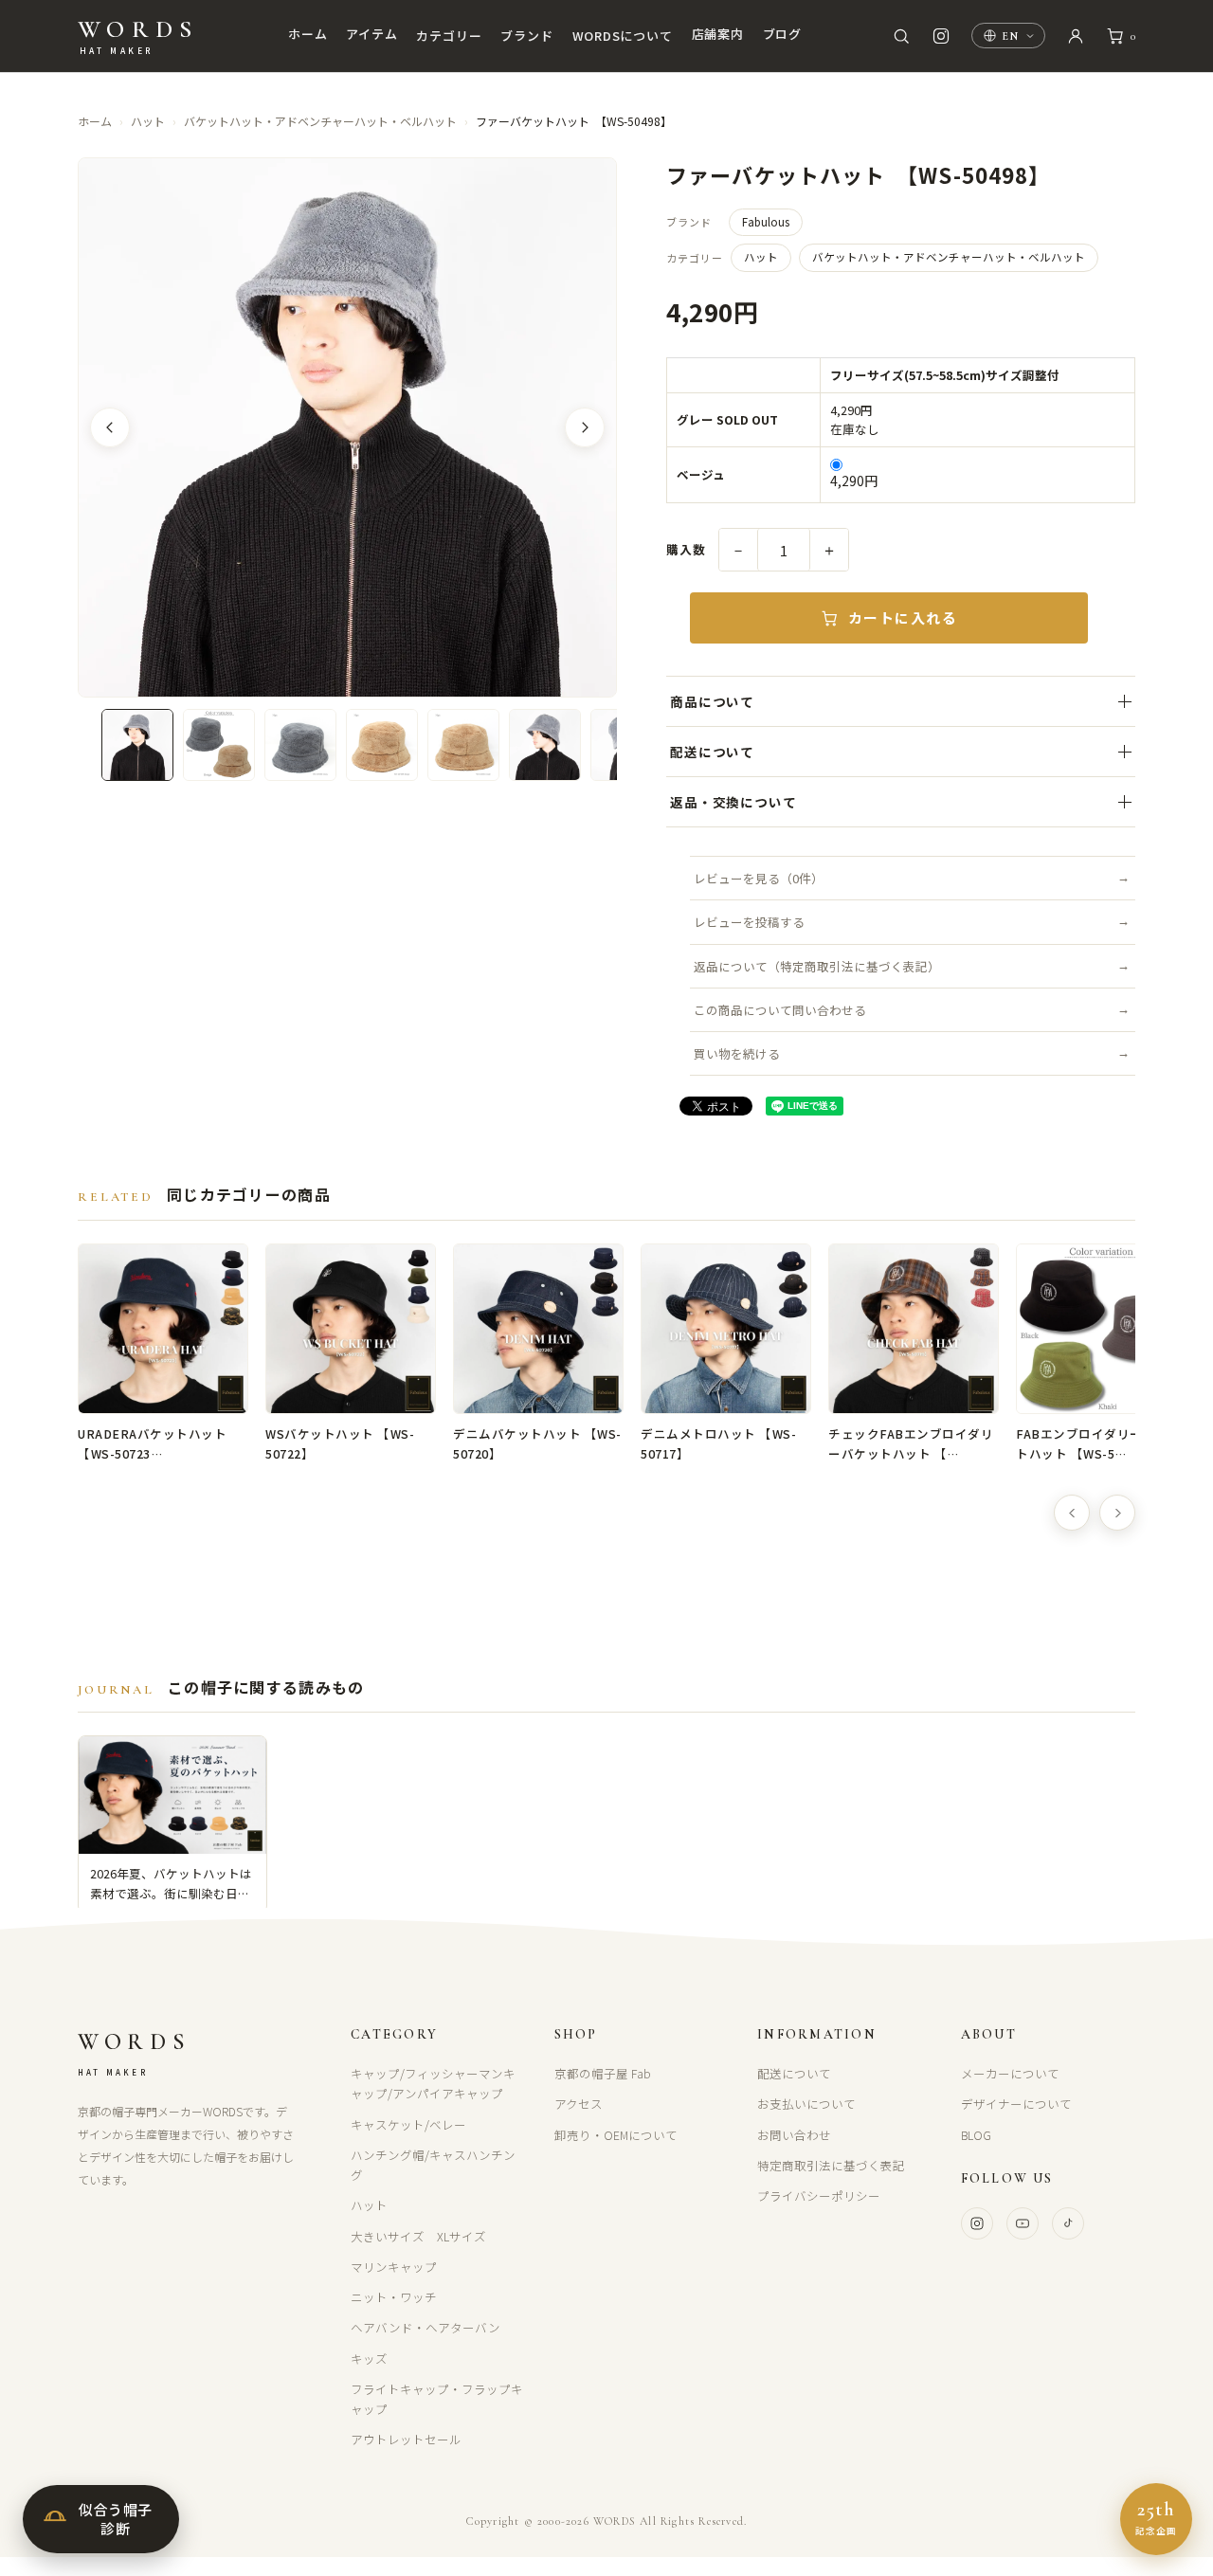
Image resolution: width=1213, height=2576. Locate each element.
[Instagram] (977, 2223)
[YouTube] (1023, 2223)
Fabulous (766, 222)
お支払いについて (806, 2104)
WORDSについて (623, 36)
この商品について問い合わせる (780, 1010)
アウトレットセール (406, 2439)
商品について (712, 701)
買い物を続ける (737, 1053)
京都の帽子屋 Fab (603, 2073)
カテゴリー (449, 36)
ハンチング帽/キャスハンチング (433, 2165)
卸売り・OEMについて (616, 2135)
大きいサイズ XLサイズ (418, 2236)
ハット (148, 121)
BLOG (976, 2135)
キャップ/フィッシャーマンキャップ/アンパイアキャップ (433, 2083)
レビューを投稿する (749, 922)
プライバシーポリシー (819, 2195)
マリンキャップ (394, 2267)
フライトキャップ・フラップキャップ (437, 2399)
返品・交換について (733, 802)
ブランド (526, 36)
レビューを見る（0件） (759, 878)
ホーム (308, 34)
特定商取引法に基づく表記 (831, 2165)
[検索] (901, 36)
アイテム (371, 34)
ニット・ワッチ (394, 2297)
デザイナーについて (1016, 2104)
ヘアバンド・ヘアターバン (425, 2327)
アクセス (579, 2104)
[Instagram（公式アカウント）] (941, 36)
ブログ (782, 34)
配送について (712, 752)
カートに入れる (903, 617)
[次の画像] (585, 427)
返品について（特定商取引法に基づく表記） (817, 966)
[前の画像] (110, 427)
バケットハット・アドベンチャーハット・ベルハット (320, 121)
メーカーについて (1010, 2073)
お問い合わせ (794, 2135)
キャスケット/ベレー (408, 2124)
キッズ (369, 2358)
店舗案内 (718, 34)
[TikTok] (1068, 2223)
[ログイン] (1076, 36)
